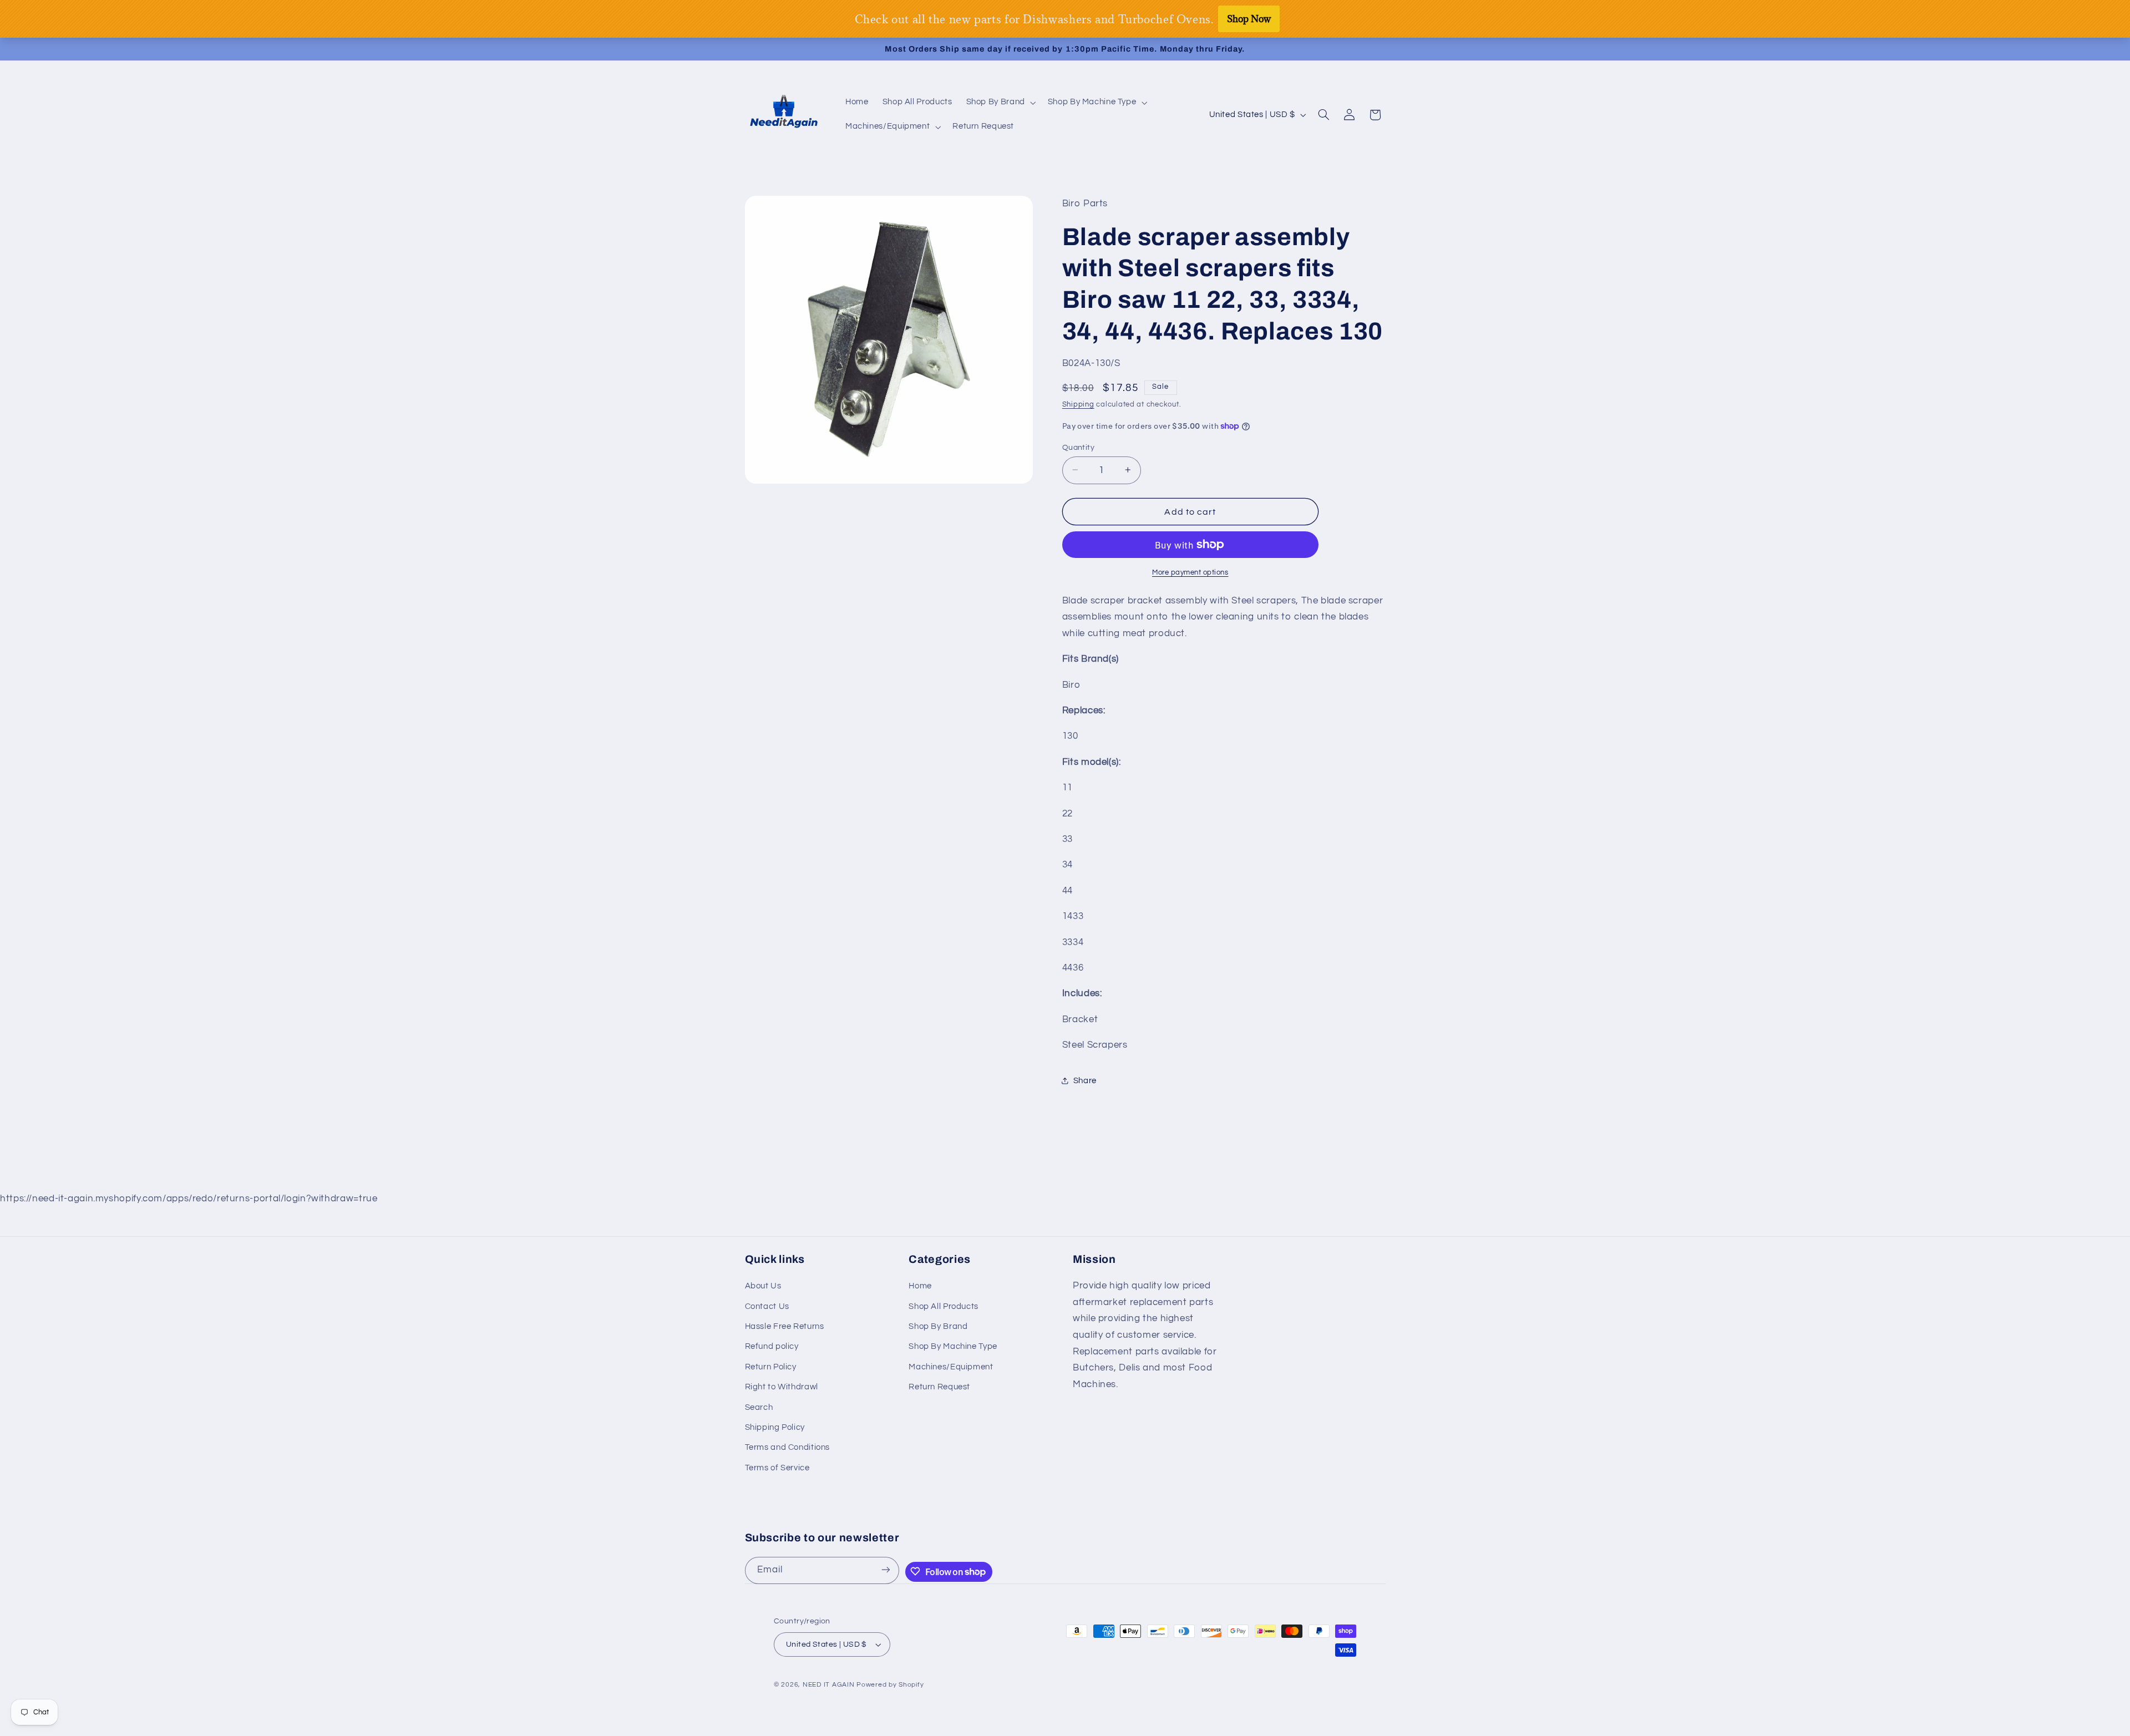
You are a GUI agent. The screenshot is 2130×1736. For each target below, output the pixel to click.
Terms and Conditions (788, 1448)
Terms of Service (777, 1468)
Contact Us (767, 1306)
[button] (1000, 103)
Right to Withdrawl (782, 1387)
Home (920, 1286)
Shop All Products (944, 1306)
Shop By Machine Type (953, 1347)
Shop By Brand (938, 1326)
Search (759, 1407)
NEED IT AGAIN (829, 1685)
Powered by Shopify (890, 1685)
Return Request (939, 1387)
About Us (763, 1286)
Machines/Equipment (951, 1367)
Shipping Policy (775, 1427)
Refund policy (772, 1347)
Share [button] (1085, 1080)
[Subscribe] (886, 1570)
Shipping (1078, 405)
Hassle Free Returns (785, 1326)
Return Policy (771, 1367)
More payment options (1190, 572)
